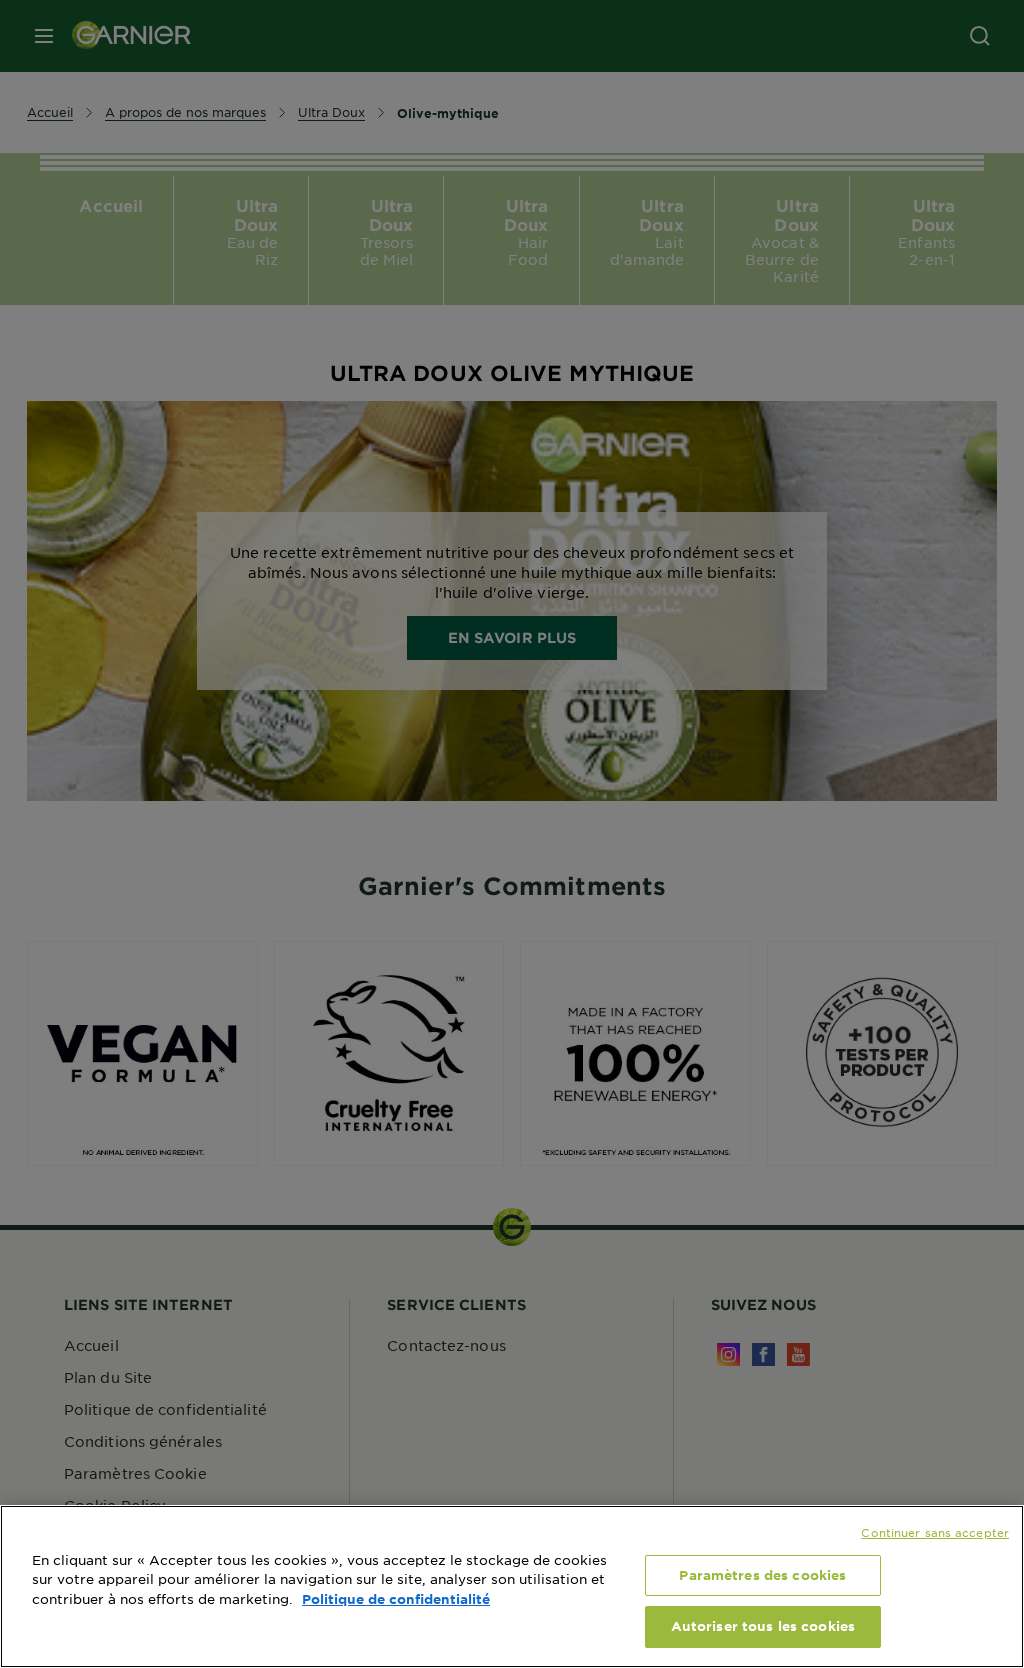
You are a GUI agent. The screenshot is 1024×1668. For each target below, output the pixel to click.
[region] (512, 1586)
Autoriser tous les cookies (763, 1626)
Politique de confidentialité (396, 1599)
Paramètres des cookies (762, 1575)
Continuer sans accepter (935, 1532)
